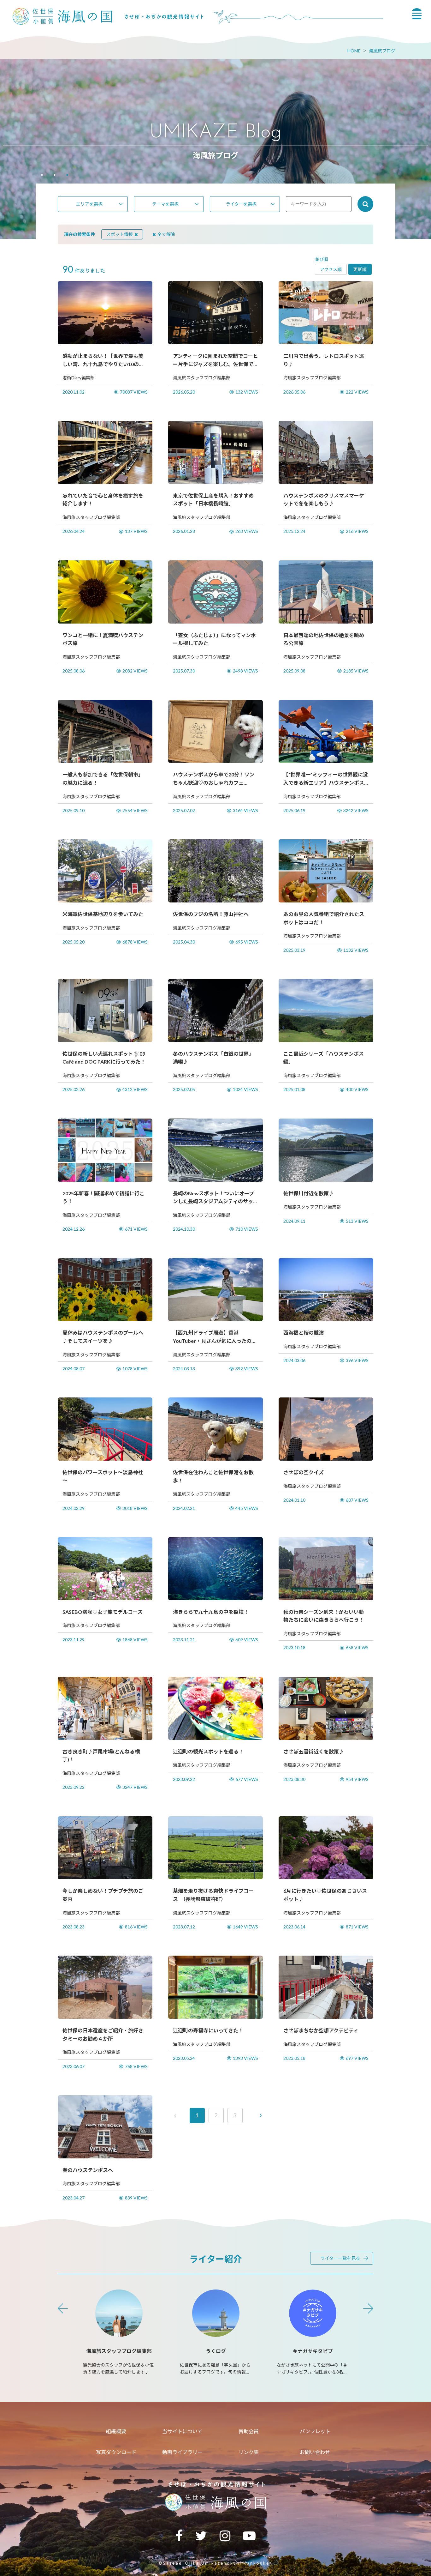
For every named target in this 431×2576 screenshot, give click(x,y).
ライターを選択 (241, 204)
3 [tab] (67, 176)
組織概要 (116, 2431)
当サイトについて (182, 2431)
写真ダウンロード (116, 2452)
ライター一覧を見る (340, 2258)
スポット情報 (120, 234)
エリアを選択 (89, 204)
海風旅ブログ (382, 51)
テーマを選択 (165, 204)
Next (368, 2308)
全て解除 (166, 234)
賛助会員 (249, 2431)
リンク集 (249, 2452)
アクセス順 (331, 269)
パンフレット (315, 2431)
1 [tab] (42, 176)
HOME (354, 51)
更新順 (360, 269)
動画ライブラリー (182, 2452)
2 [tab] (55, 176)
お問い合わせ (315, 2452)
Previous (63, 2308)
